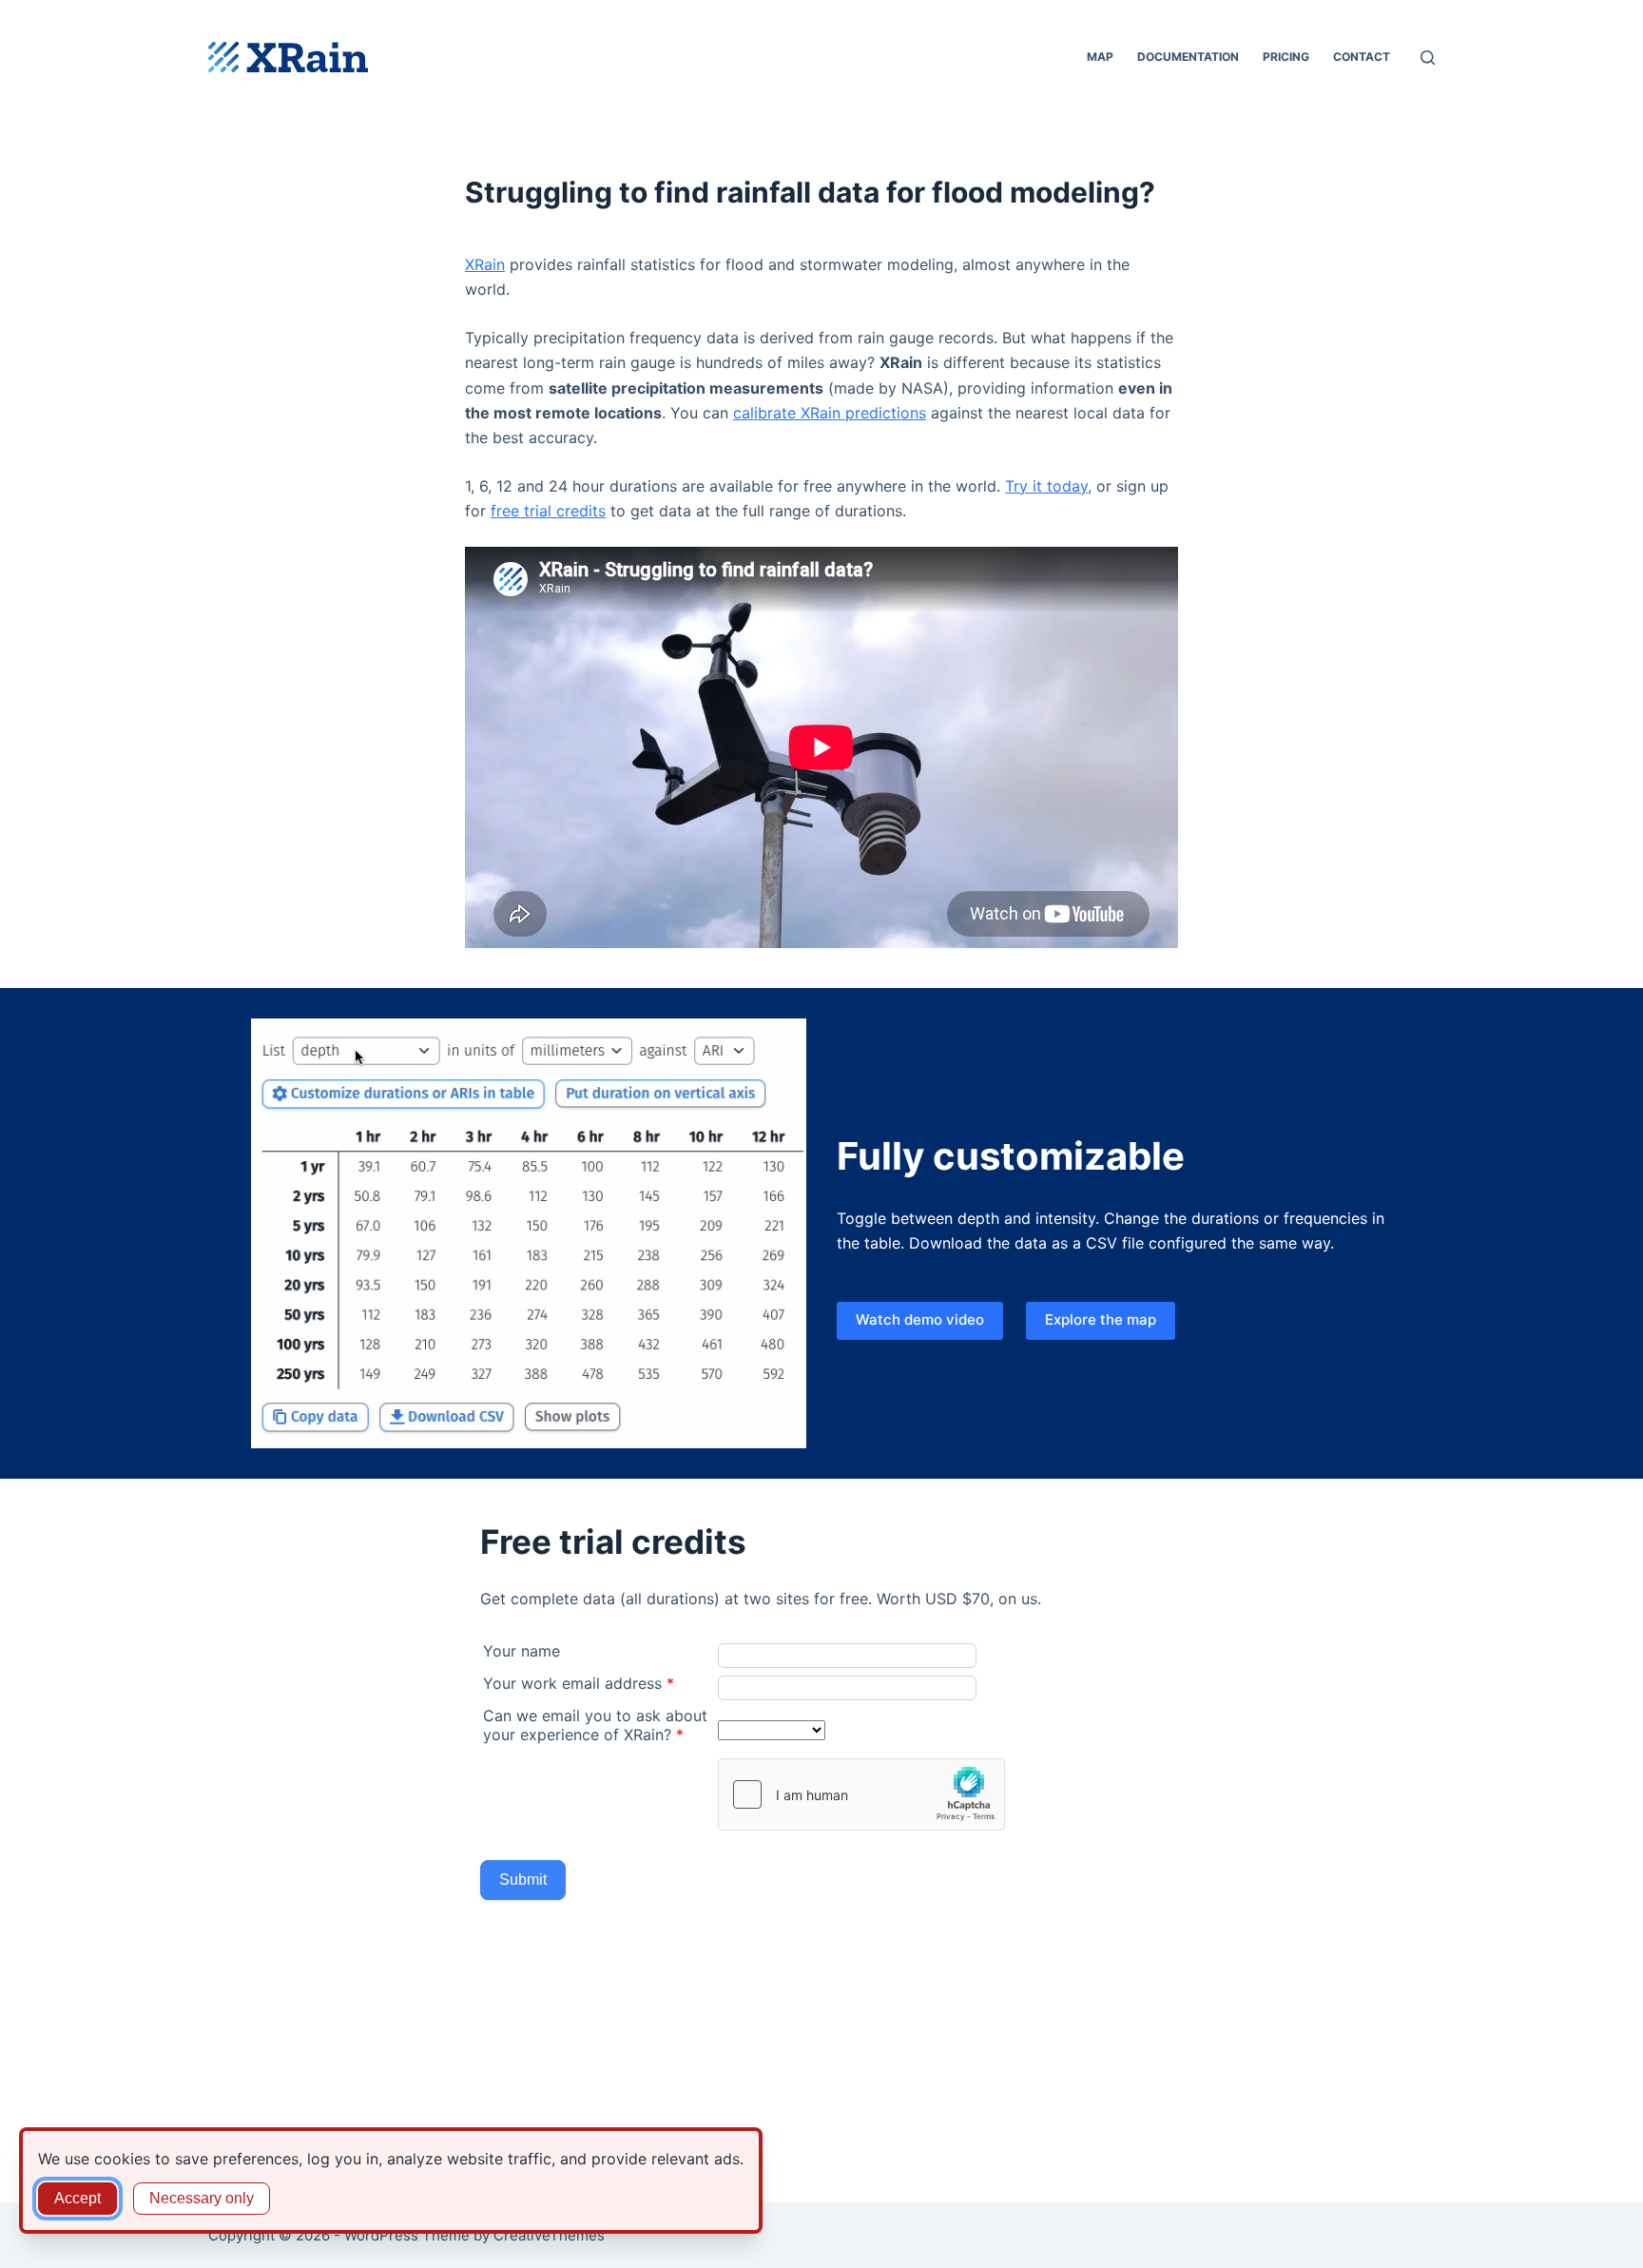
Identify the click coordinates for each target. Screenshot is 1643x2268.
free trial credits (548, 511)
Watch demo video (920, 1319)
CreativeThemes (549, 2235)
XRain (485, 264)
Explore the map (1101, 1319)
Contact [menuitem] (1362, 57)
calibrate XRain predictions (830, 413)
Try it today (1046, 486)
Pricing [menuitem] (1286, 57)
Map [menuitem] (1100, 57)
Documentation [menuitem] (1188, 57)
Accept (77, 2198)
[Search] (1428, 58)
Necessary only (202, 2198)
